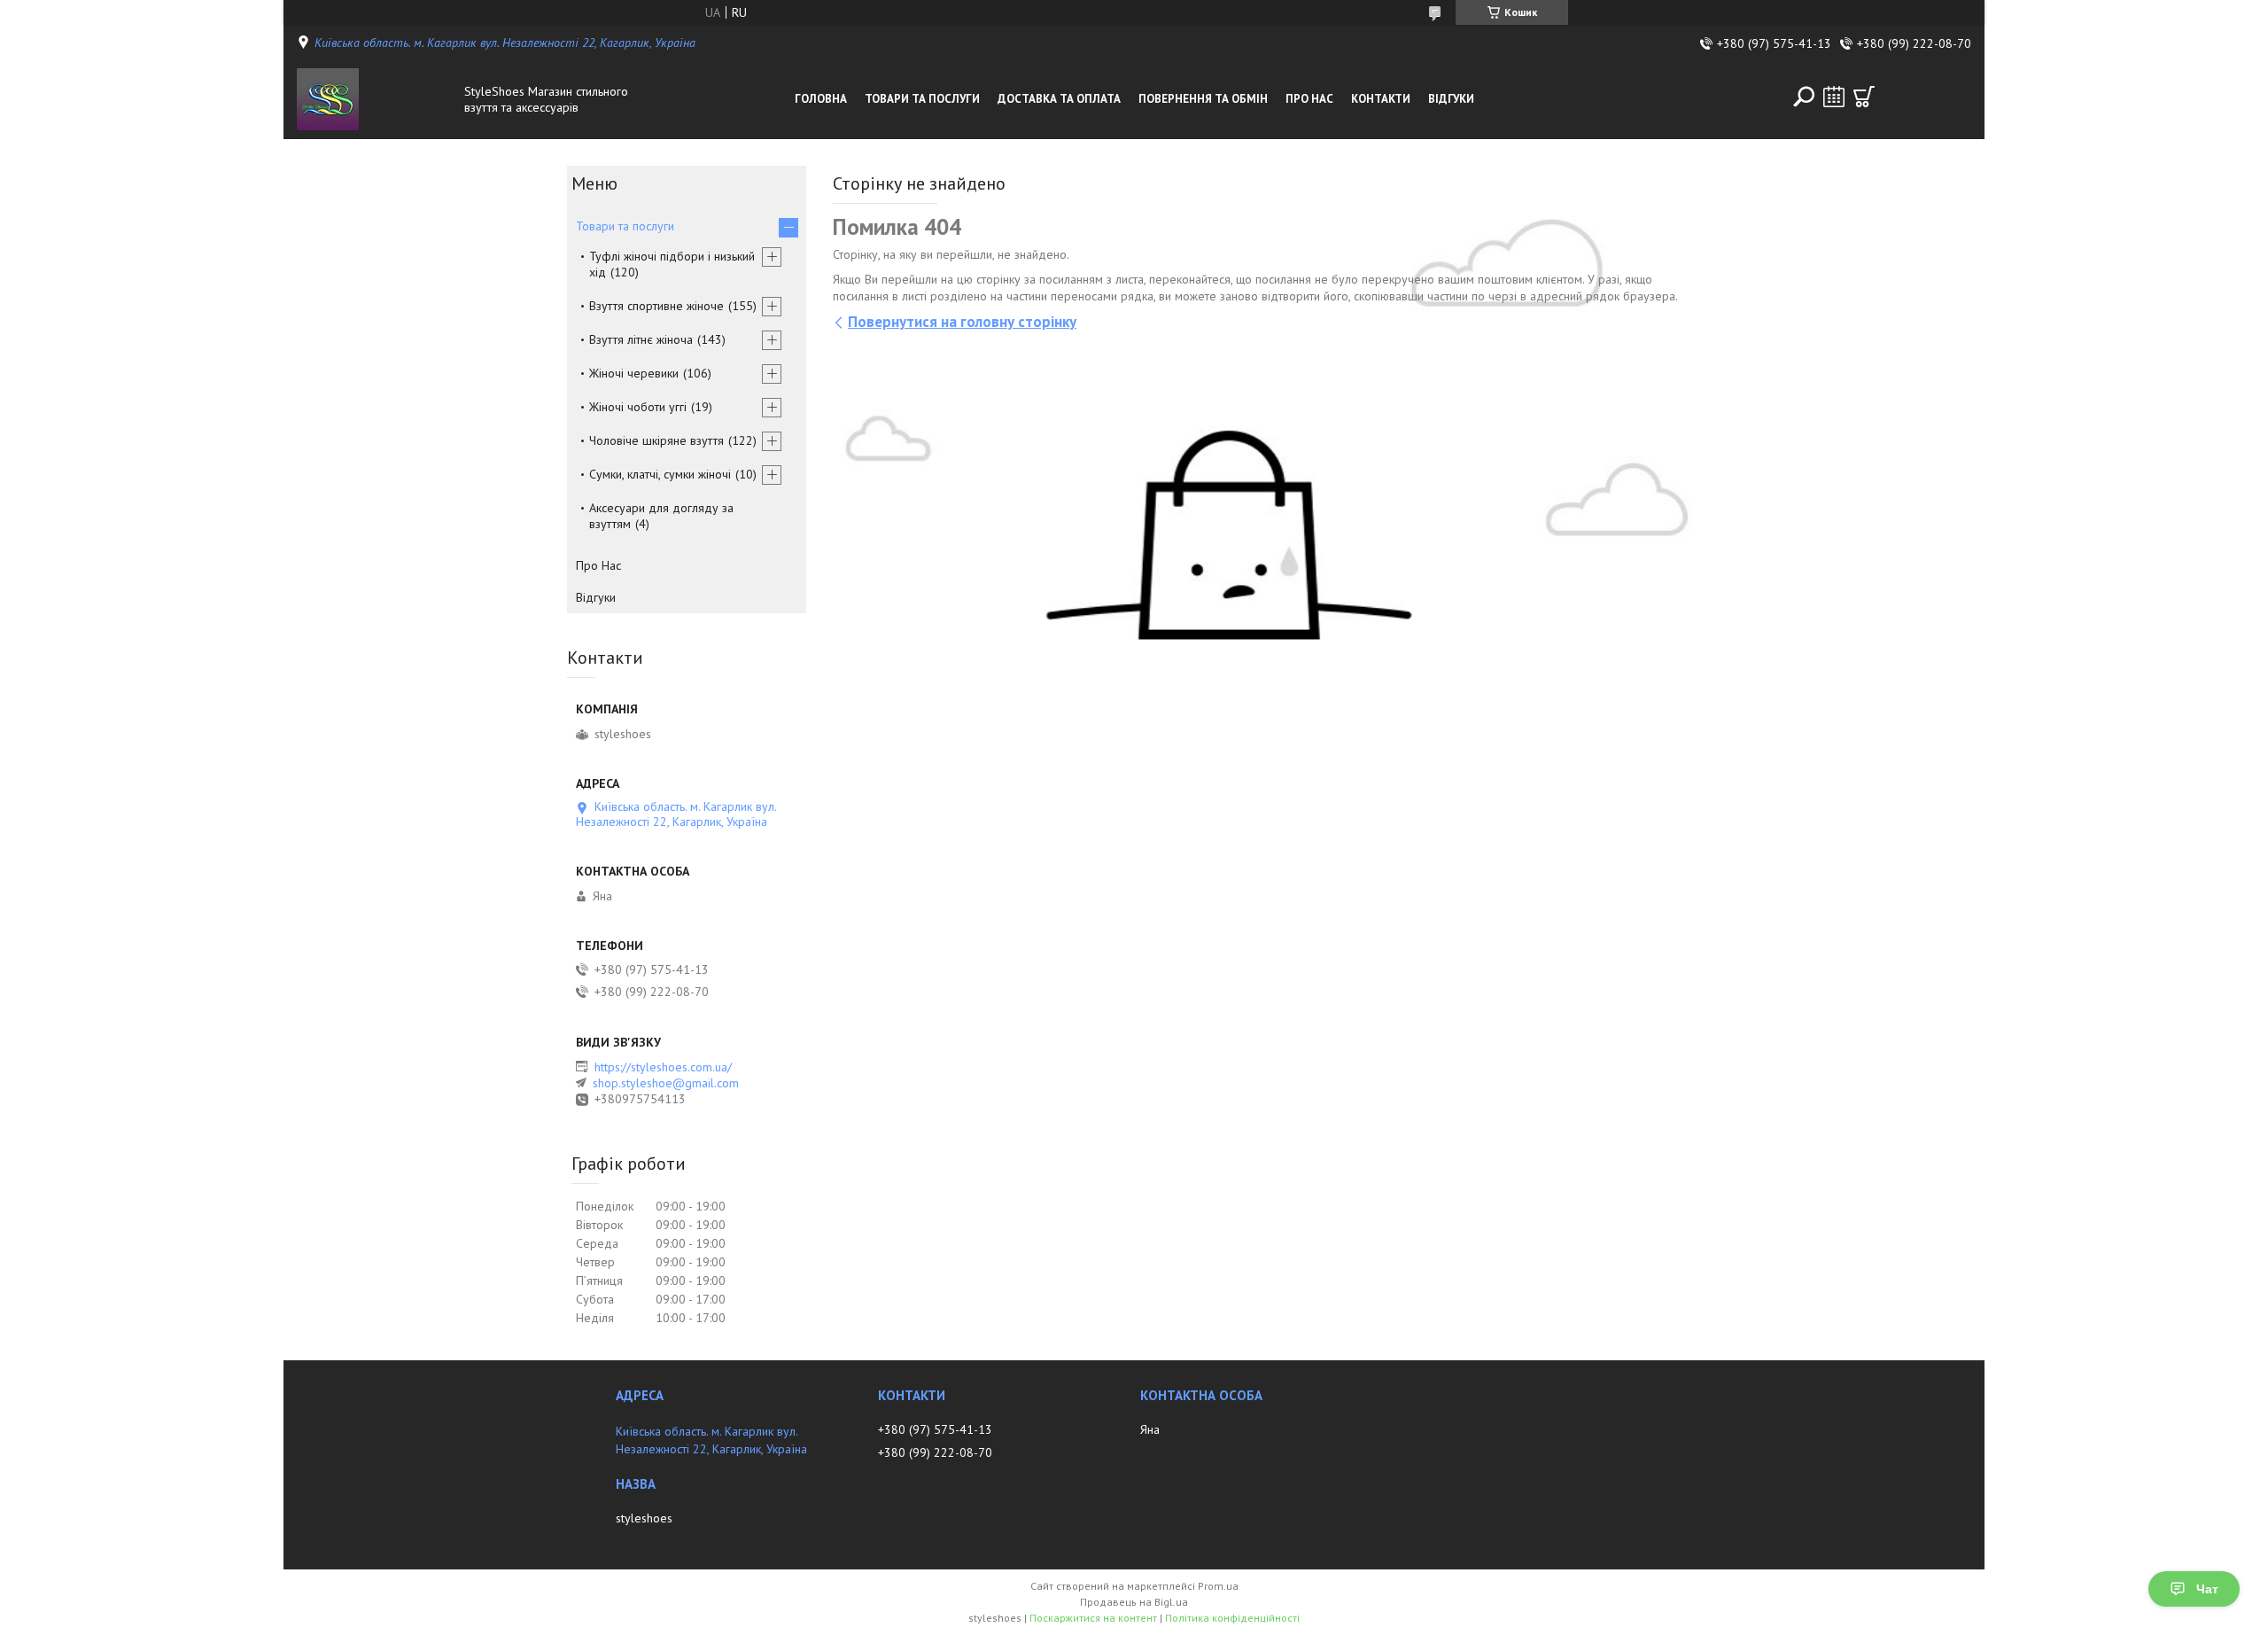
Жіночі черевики (634, 373)
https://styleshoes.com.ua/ (663, 1067)
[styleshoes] (376, 99)
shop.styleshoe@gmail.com (666, 1083)
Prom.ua (1218, 1586)
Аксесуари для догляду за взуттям (661, 516)
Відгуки (1451, 99)
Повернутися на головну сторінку (962, 322)
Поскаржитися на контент (1093, 1618)
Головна (821, 99)
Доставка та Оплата (1059, 99)
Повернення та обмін (1203, 99)
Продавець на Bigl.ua (1134, 1602)
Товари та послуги (922, 99)
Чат (2207, 1589)
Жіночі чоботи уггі (638, 407)
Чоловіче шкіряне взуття (656, 440)
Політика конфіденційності (1232, 1618)
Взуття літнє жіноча (641, 339)
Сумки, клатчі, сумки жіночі (660, 474)
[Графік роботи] (1834, 97)
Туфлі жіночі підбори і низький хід (672, 264)
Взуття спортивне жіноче (656, 306)
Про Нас (1309, 99)
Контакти (1381, 99)
